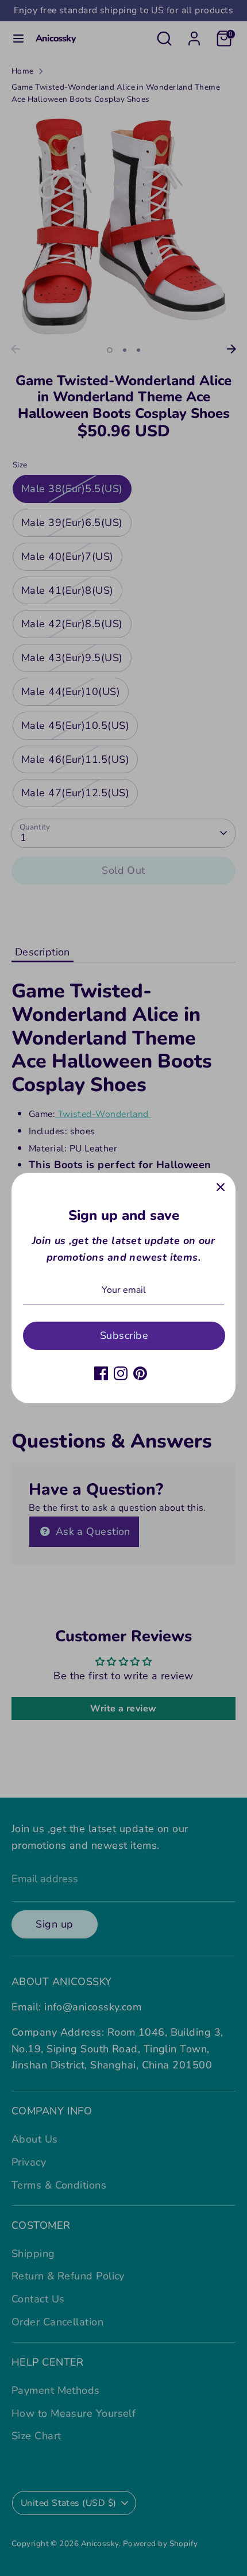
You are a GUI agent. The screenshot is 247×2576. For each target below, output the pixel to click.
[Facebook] (101, 1373)
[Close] (221, 1188)
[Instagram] (121, 1373)
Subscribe (124, 1335)
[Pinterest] (140, 1373)
